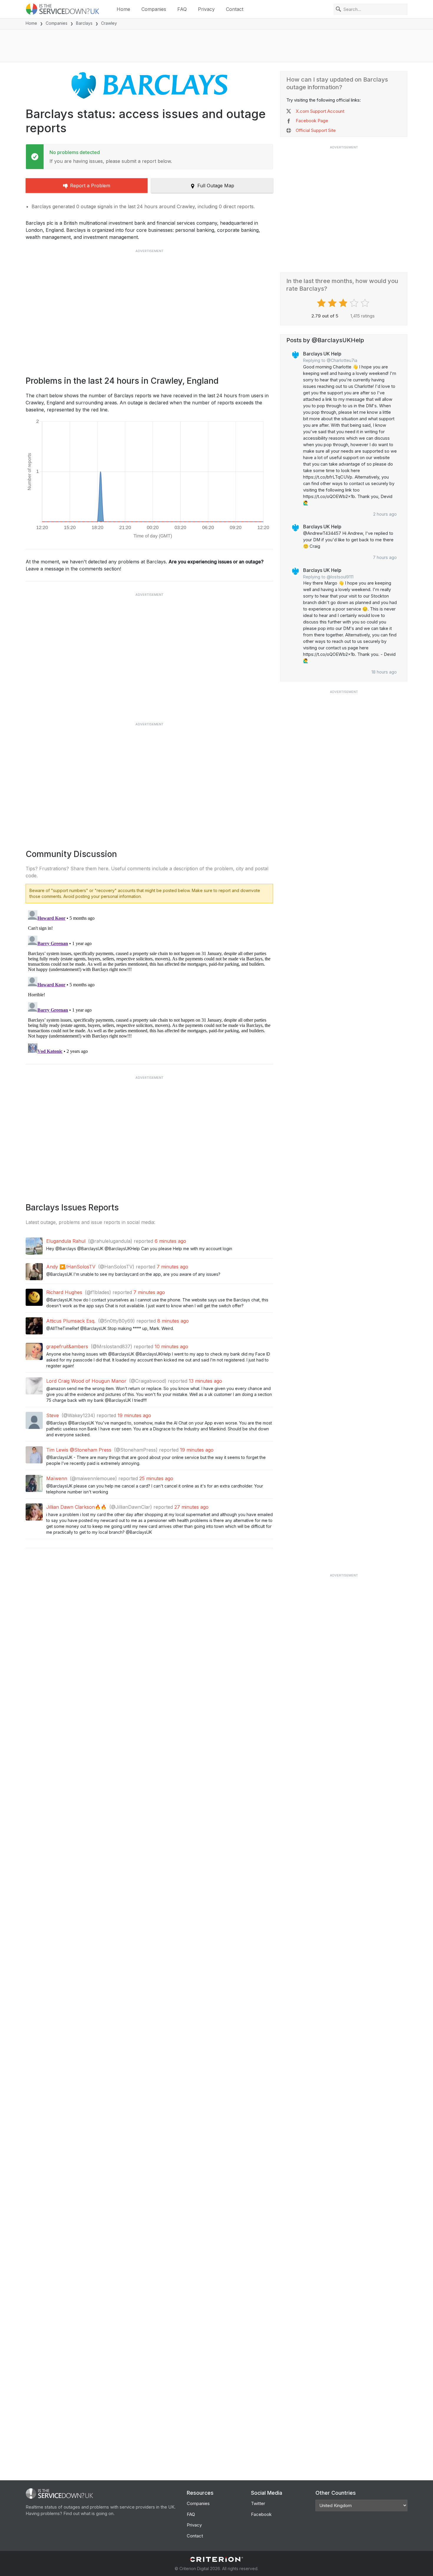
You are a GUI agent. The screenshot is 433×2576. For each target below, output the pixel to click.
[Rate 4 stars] (355, 303)
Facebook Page (312, 121)
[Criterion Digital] (216, 2559)
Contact (235, 9)
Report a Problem (90, 186)
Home (123, 9)
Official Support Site (316, 130)
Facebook (261, 2514)
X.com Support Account (320, 111)
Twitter (258, 2503)
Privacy (206, 9)
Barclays (84, 23)
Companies (154, 9)
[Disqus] (149, 982)
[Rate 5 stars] (366, 303)
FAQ (182, 9)
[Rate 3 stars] (344, 303)
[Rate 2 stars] (333, 303)
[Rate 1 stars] (322, 303)
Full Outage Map (216, 186)
